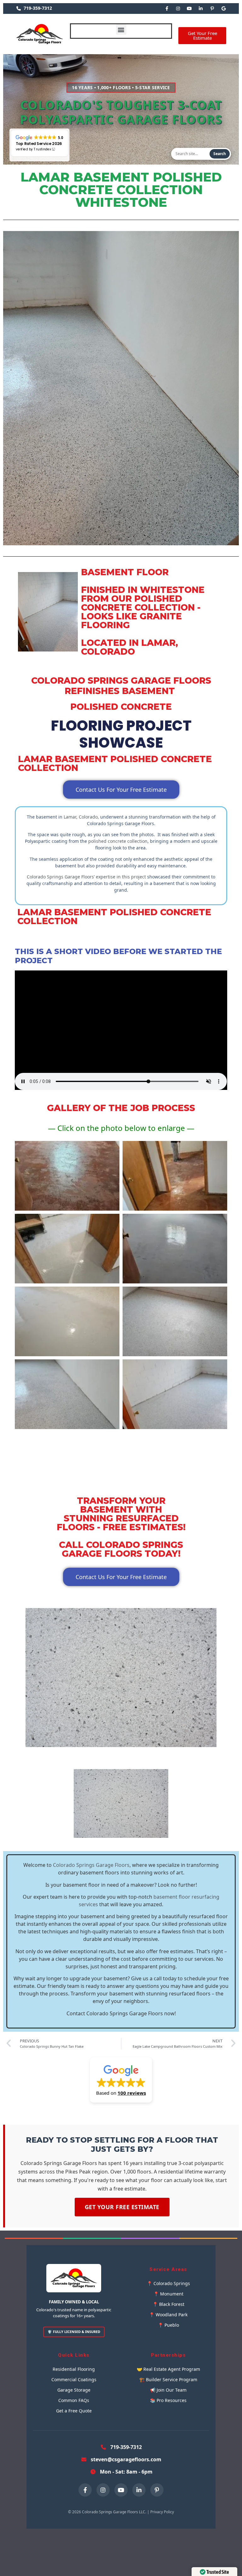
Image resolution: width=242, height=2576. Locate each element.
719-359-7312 (38, 8)
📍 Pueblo (168, 2325)
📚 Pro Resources (168, 2400)
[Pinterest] (212, 9)
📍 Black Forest (168, 2304)
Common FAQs (74, 2400)
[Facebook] (167, 9)
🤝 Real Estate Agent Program (168, 2369)
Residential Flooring (74, 2369)
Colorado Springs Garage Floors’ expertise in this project (86, 877)
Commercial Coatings (74, 2379)
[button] (121, 29)
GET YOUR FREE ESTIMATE (122, 2207)
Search (220, 154)
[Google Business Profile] (223, 9)
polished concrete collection (118, 841)
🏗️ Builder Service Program (168, 2379)
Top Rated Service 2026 (39, 144)
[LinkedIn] (201, 9)
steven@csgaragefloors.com (126, 2459)
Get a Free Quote (74, 2411)
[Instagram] (178, 9)
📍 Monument (168, 2294)
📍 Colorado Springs (168, 2283)
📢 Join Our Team (168, 2390)
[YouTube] (189, 9)
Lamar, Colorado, (81, 817)
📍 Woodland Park (168, 2315)
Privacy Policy (162, 2512)
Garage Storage (74, 2390)
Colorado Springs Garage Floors (91, 1865)
